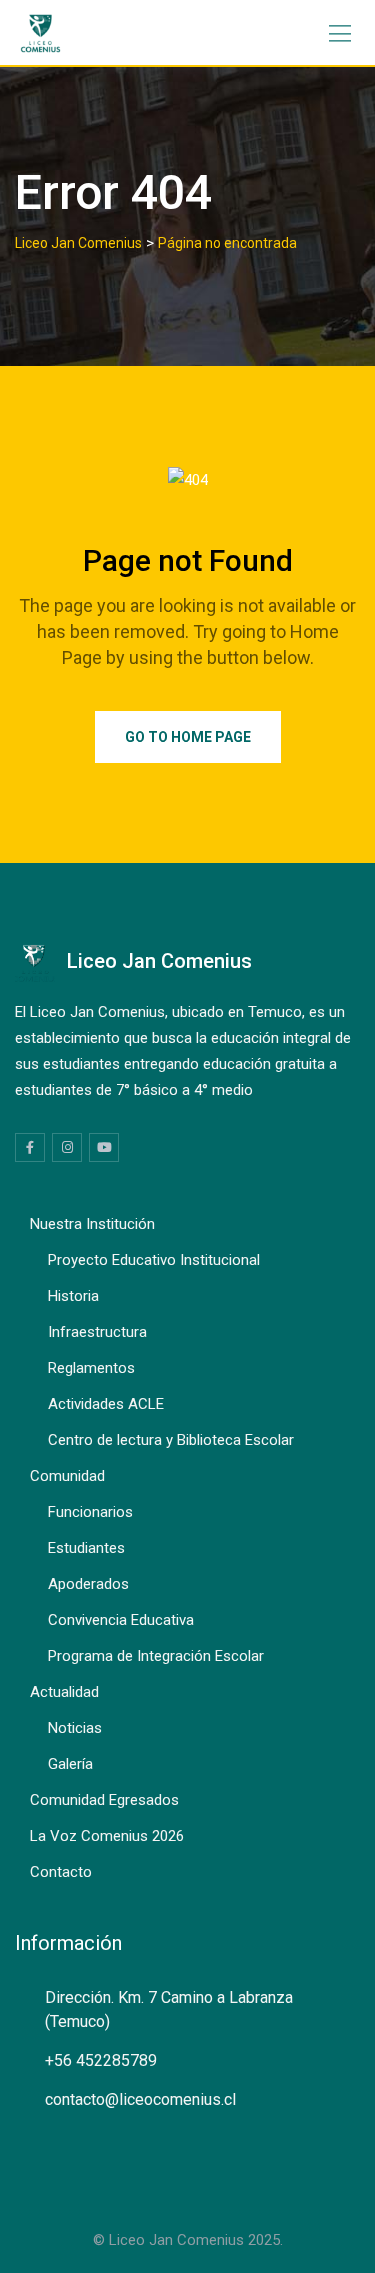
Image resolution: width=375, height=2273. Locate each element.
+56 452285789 (101, 2060)
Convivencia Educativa (121, 1620)
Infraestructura (97, 1332)
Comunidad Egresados (104, 1800)
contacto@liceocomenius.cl (140, 2099)
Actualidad (64, 1692)
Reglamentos (91, 1368)
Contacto (61, 1872)
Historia (73, 1296)
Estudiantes (86, 1548)
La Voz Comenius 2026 (107, 1836)
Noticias (75, 1728)
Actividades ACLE (106, 1404)
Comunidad (67, 1476)
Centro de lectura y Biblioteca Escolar (171, 1440)
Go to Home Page (188, 737)
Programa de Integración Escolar (156, 1656)
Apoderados (88, 1584)
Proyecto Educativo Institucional (154, 1260)
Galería (70, 1764)
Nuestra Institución (92, 1224)
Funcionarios (90, 1512)
